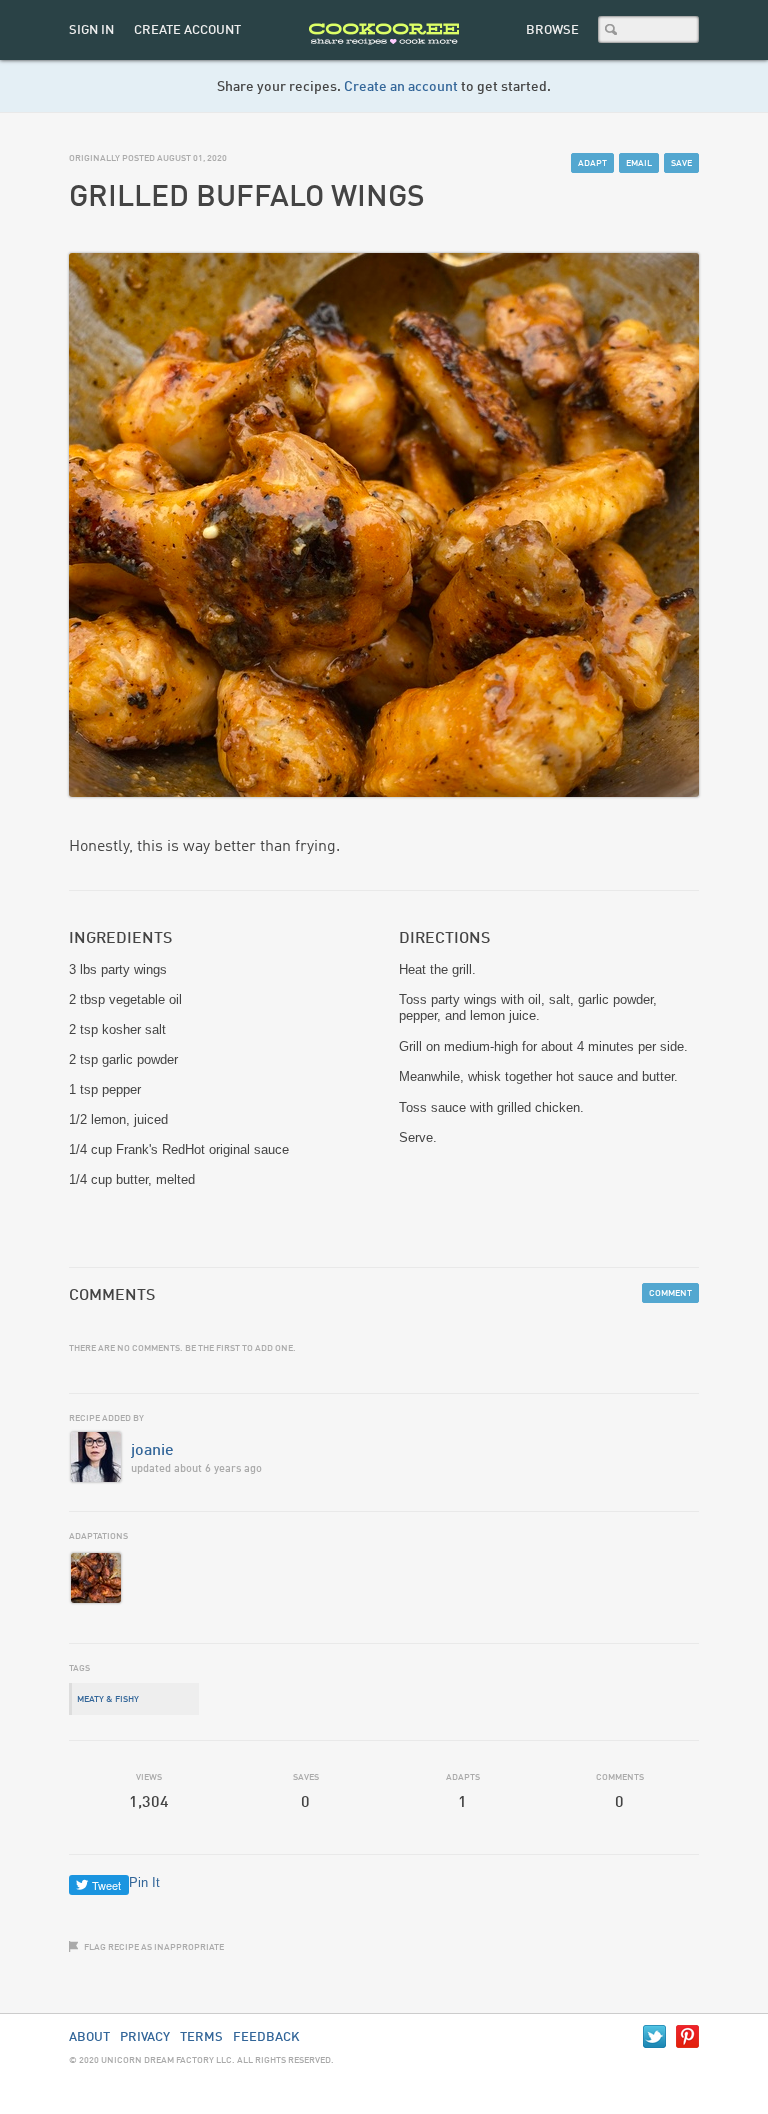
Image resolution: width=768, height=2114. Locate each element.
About (89, 2037)
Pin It (144, 1882)
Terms (201, 2037)
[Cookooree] (384, 55)
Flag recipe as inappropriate (154, 1947)
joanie (152, 1451)
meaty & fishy (108, 1699)
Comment (670, 1293)
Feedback (266, 2037)
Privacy (145, 2037)
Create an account (401, 87)
